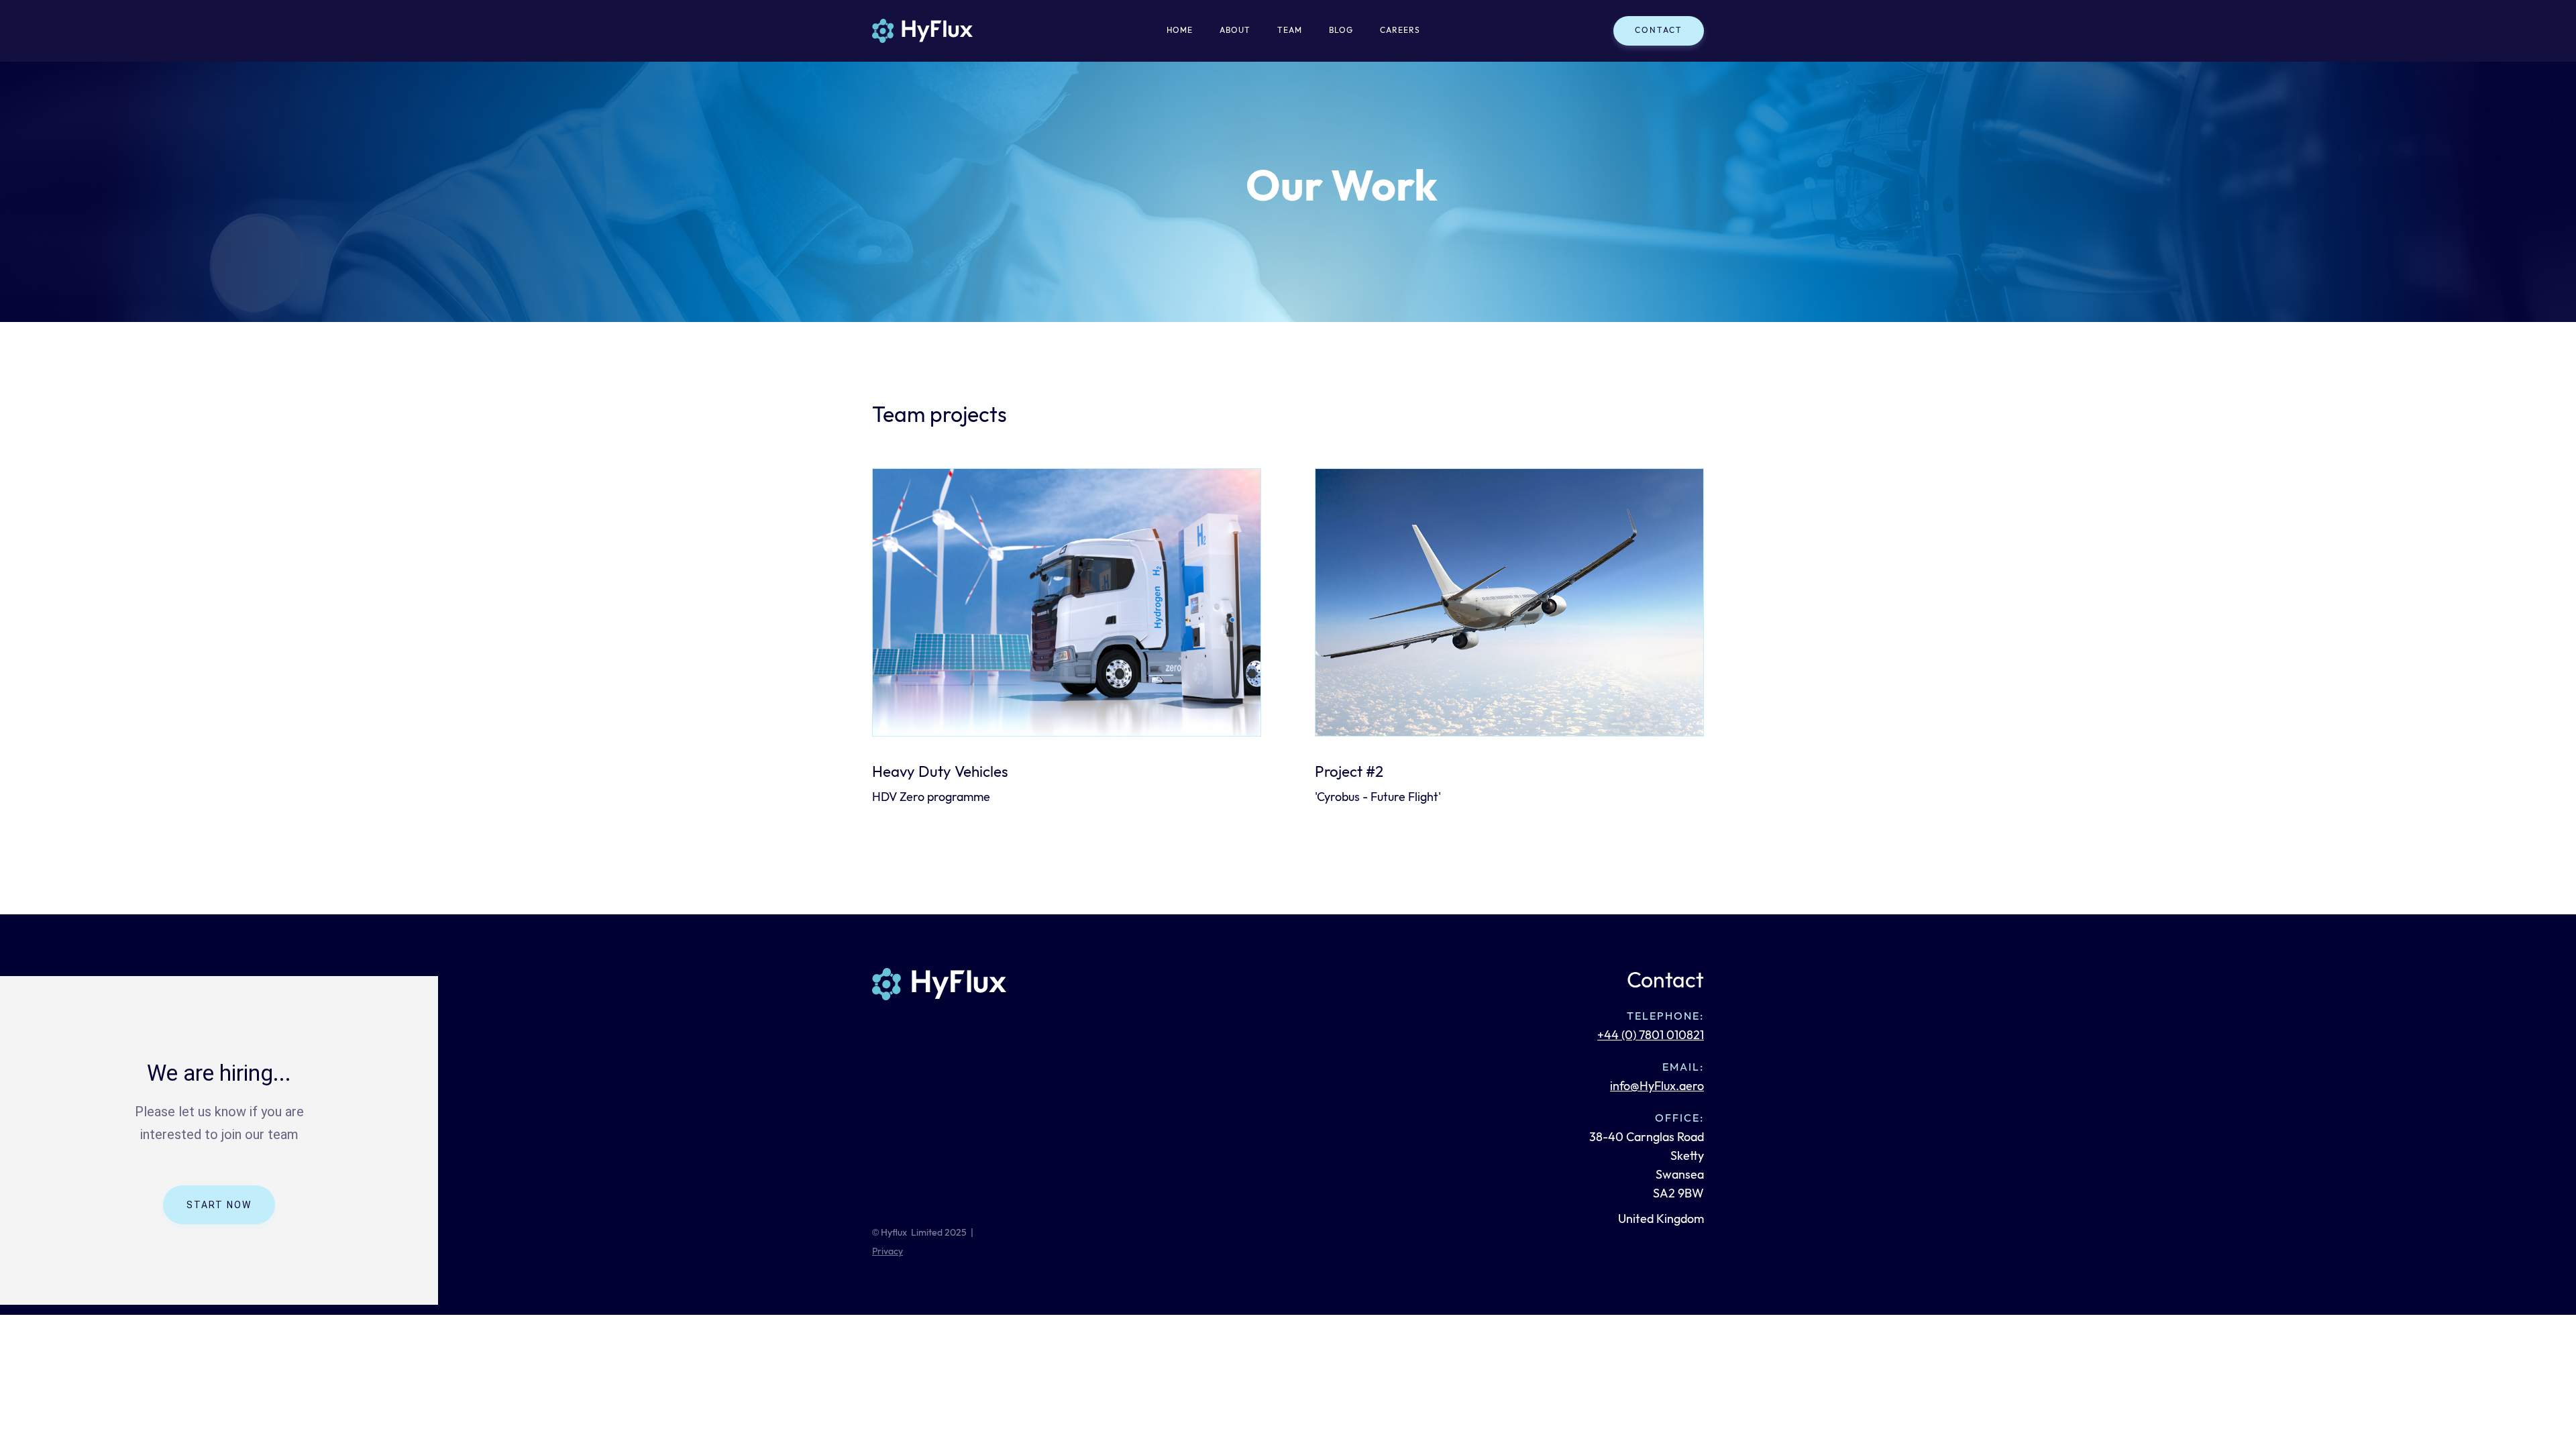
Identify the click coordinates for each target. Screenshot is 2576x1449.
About (1235, 31)
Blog (1341, 31)
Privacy (888, 1251)
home (1180, 31)
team (1290, 31)
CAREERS (1400, 31)
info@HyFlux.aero (1657, 1086)
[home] (922, 31)
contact (1659, 31)
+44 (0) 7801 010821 (1651, 1035)
